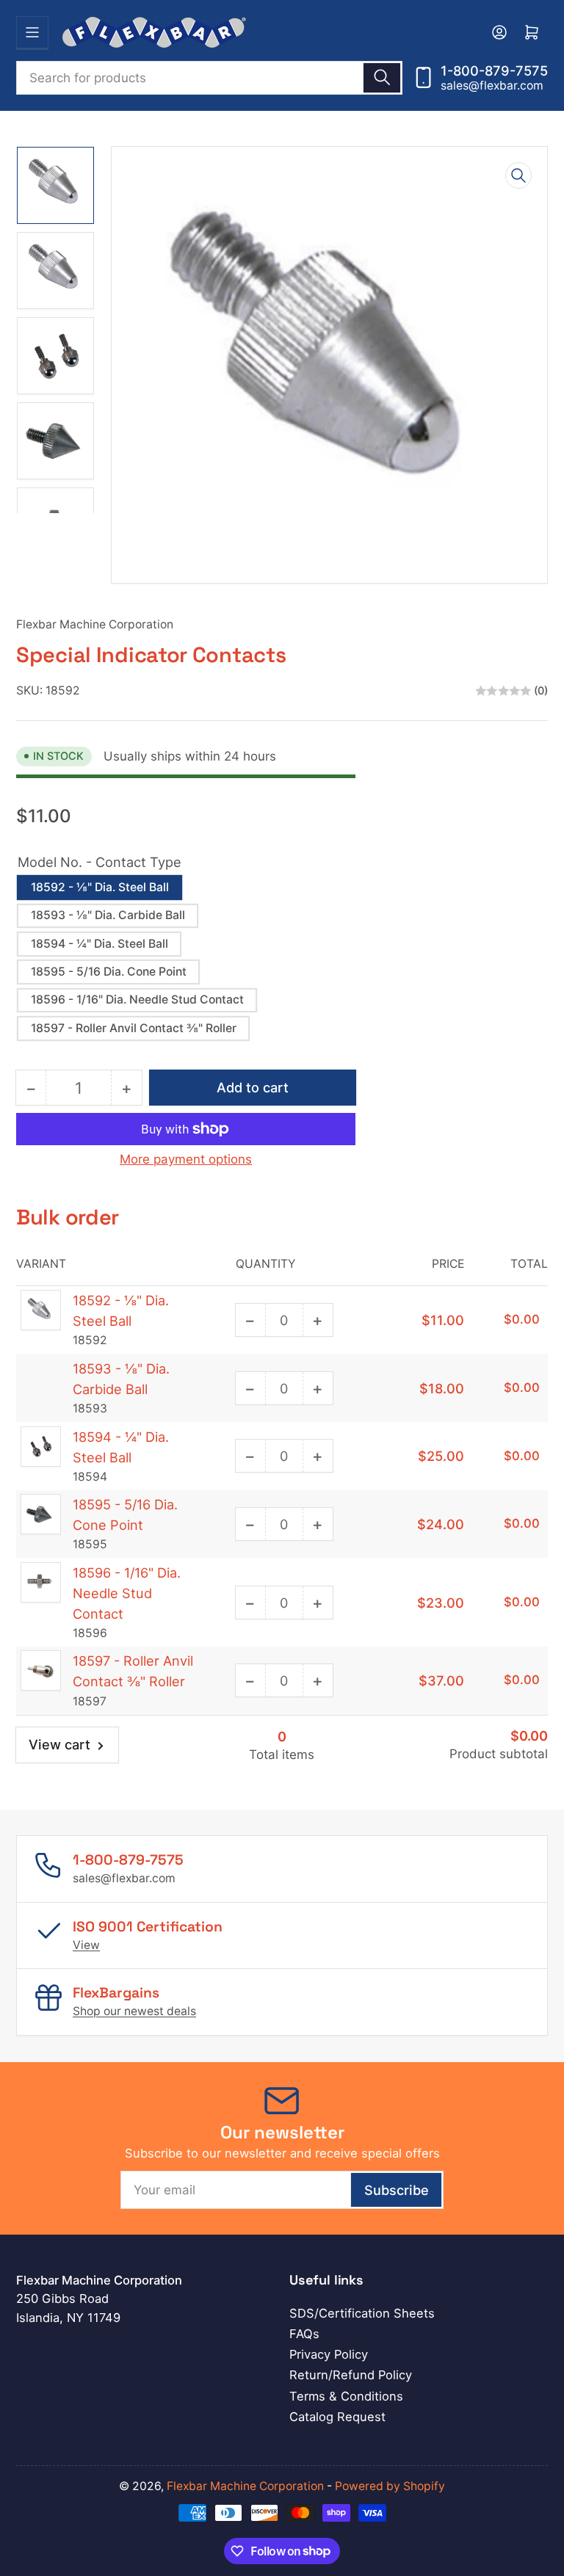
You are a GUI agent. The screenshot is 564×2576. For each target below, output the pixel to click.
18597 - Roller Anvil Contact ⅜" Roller (134, 1028)
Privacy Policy (329, 2354)
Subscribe (397, 2190)
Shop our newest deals (134, 2011)
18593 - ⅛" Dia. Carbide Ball (108, 915)
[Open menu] (32, 32)
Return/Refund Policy (351, 2375)
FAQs (304, 2334)
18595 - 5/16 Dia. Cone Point (109, 972)
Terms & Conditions (346, 2396)
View (86, 1945)
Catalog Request (337, 2417)
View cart (59, 1744)
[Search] (382, 78)
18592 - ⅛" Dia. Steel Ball (100, 887)
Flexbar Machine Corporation (95, 624)
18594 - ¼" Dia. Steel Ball (100, 944)
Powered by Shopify (390, 2486)
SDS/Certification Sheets (362, 2313)
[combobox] (209, 78)
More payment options (186, 1159)
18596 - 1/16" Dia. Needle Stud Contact (137, 999)
